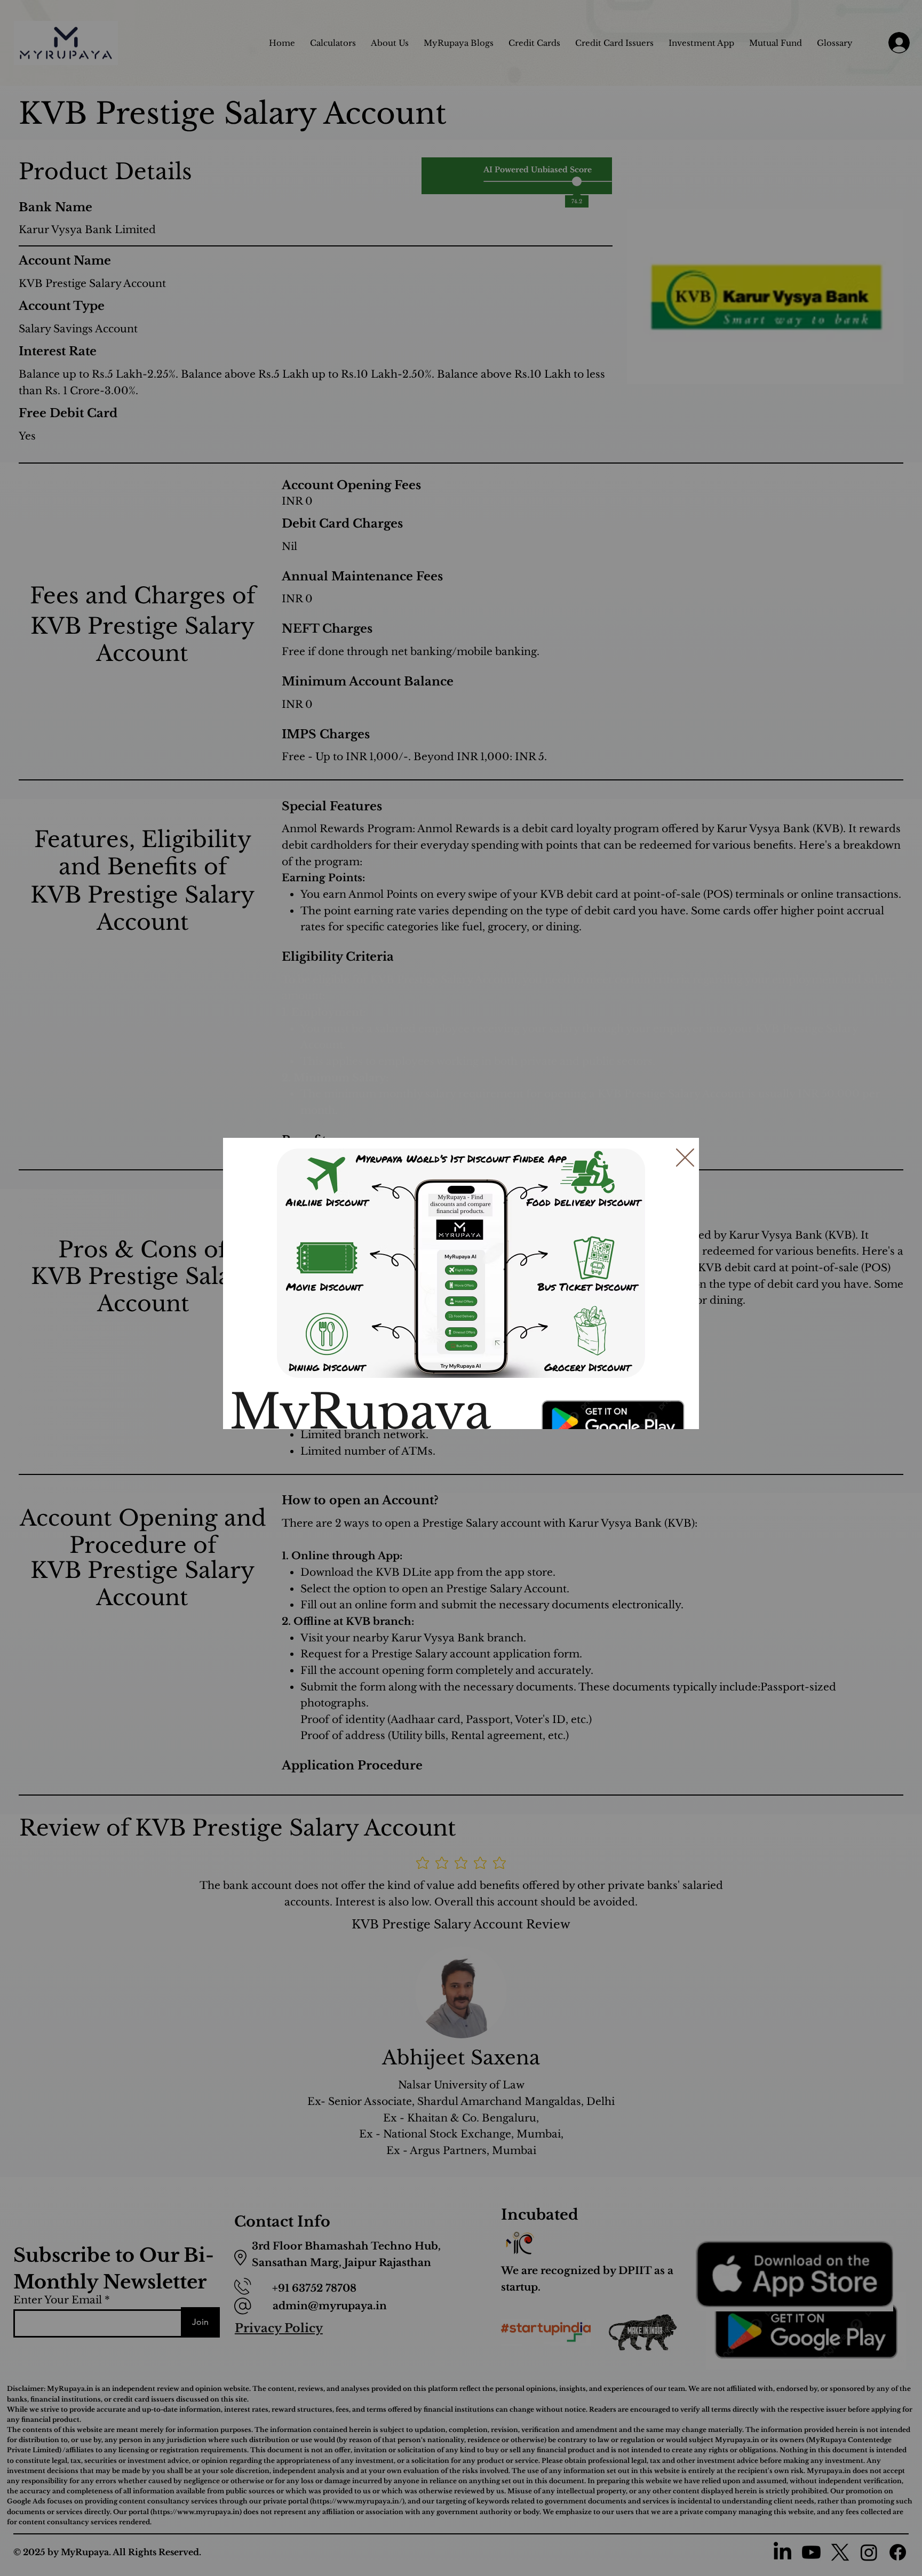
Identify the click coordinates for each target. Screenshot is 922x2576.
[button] (685, 1158)
